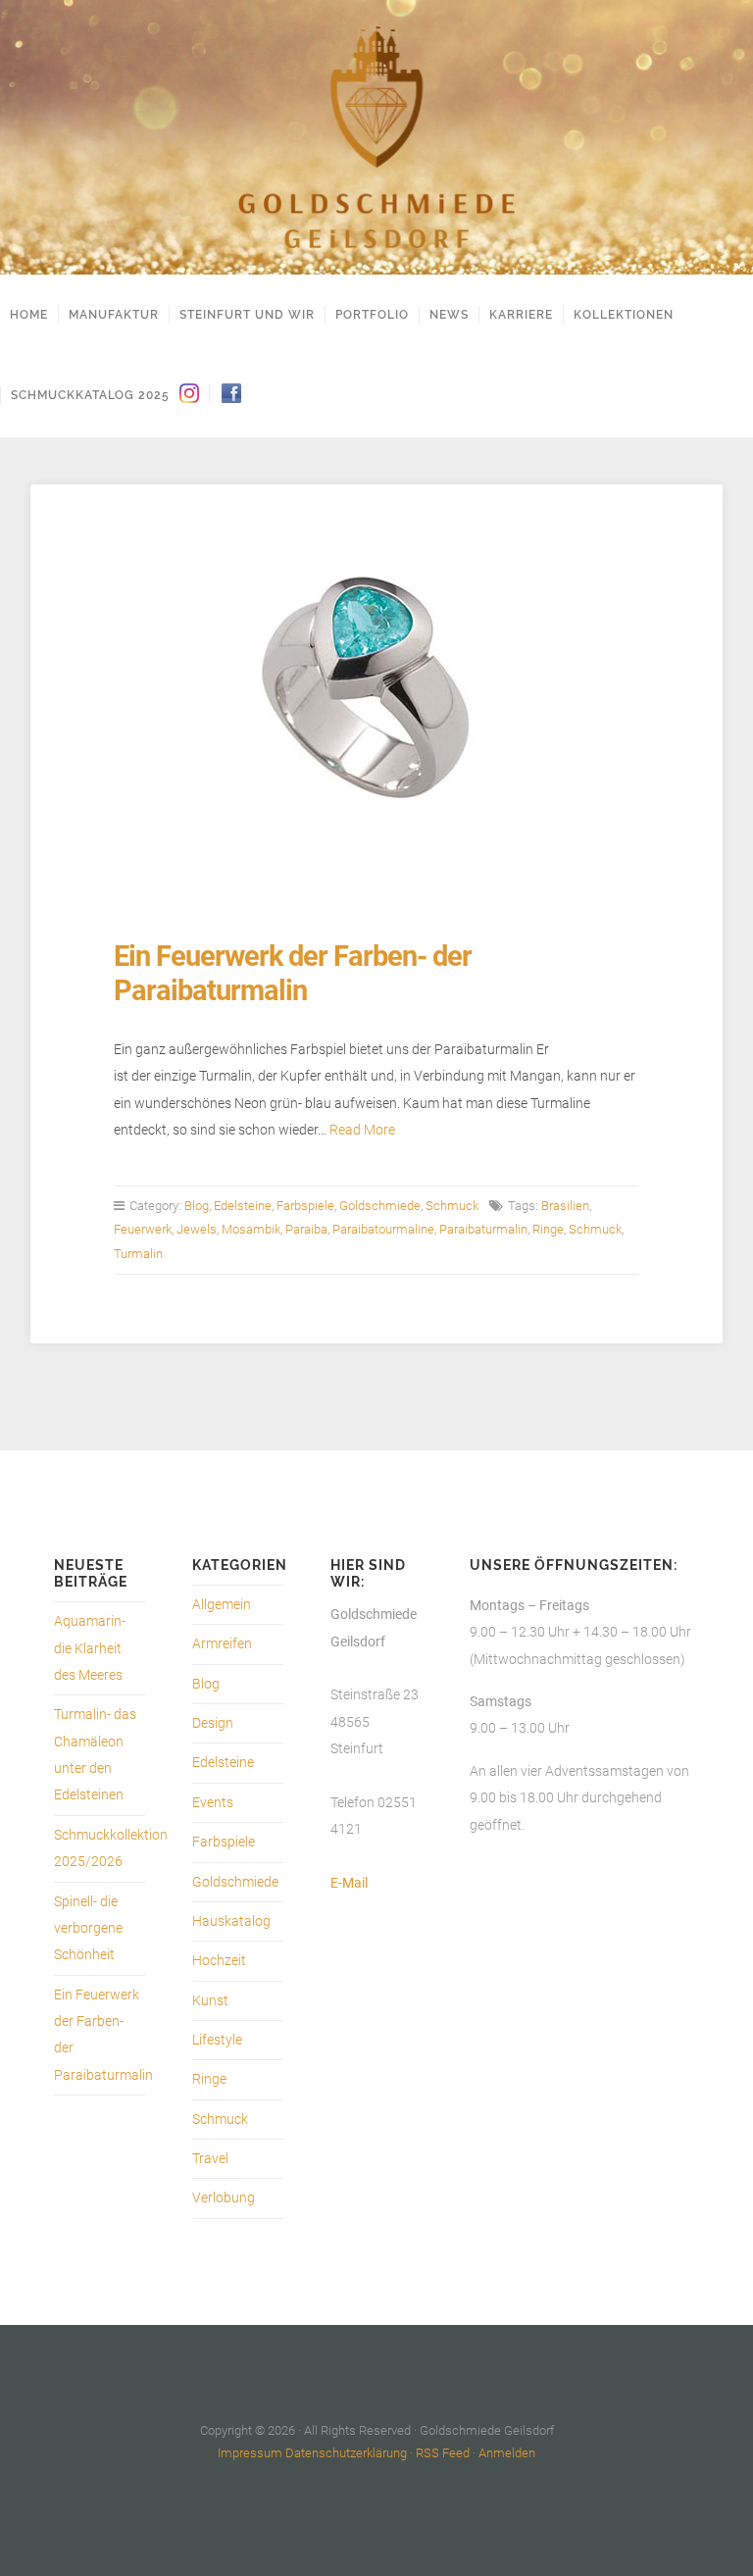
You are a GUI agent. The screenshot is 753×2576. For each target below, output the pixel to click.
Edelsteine (243, 1206)
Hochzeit (219, 1961)
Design (213, 1723)
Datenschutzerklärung (346, 2453)
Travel (210, 2159)
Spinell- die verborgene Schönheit (88, 1929)
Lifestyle (217, 2040)
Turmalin (138, 1254)
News (449, 315)
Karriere (521, 315)
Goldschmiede (380, 1206)
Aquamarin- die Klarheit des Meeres (90, 1648)
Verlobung (224, 2198)
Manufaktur (114, 315)
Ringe (548, 1229)
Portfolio (372, 315)
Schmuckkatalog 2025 (90, 395)
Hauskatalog (231, 1921)
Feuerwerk (143, 1229)
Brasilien (565, 1206)
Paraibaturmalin (483, 1229)
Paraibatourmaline (383, 1229)
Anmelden (507, 2453)
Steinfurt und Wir (247, 315)
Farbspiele (305, 1206)
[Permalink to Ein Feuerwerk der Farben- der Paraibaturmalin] (377, 688)
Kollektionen (624, 315)
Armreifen (222, 1644)
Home (29, 315)
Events (213, 1803)
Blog (197, 1206)
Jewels (197, 1229)
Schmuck (452, 1206)
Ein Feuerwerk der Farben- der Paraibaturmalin (293, 973)
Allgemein (222, 1605)
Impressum (250, 2453)
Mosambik (251, 1229)
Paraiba (306, 1229)
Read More (362, 1130)
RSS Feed (443, 2453)
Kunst (210, 2001)
